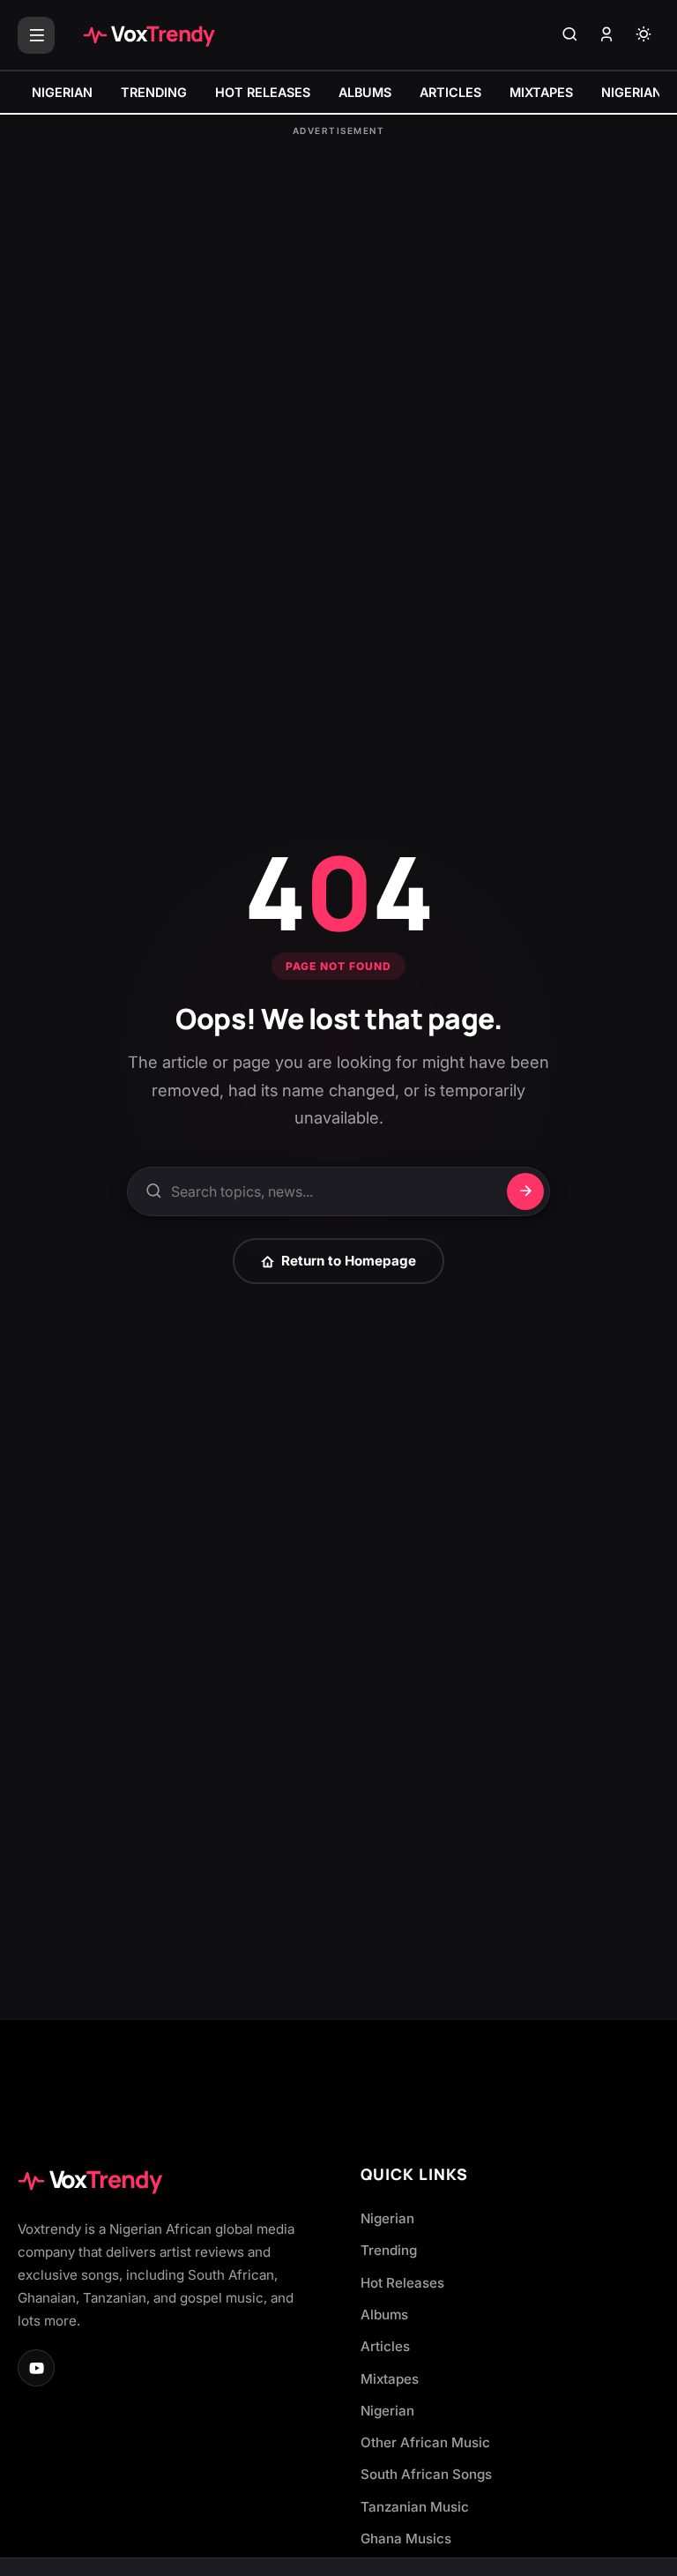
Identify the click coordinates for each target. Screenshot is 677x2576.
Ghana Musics (406, 2539)
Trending (389, 2250)
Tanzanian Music (415, 2507)
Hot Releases (402, 2283)
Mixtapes (390, 2379)
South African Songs (426, 2474)
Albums (384, 2315)
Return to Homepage (349, 1261)
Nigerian (387, 2218)
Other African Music (425, 2442)
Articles (385, 2346)
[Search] (569, 35)
